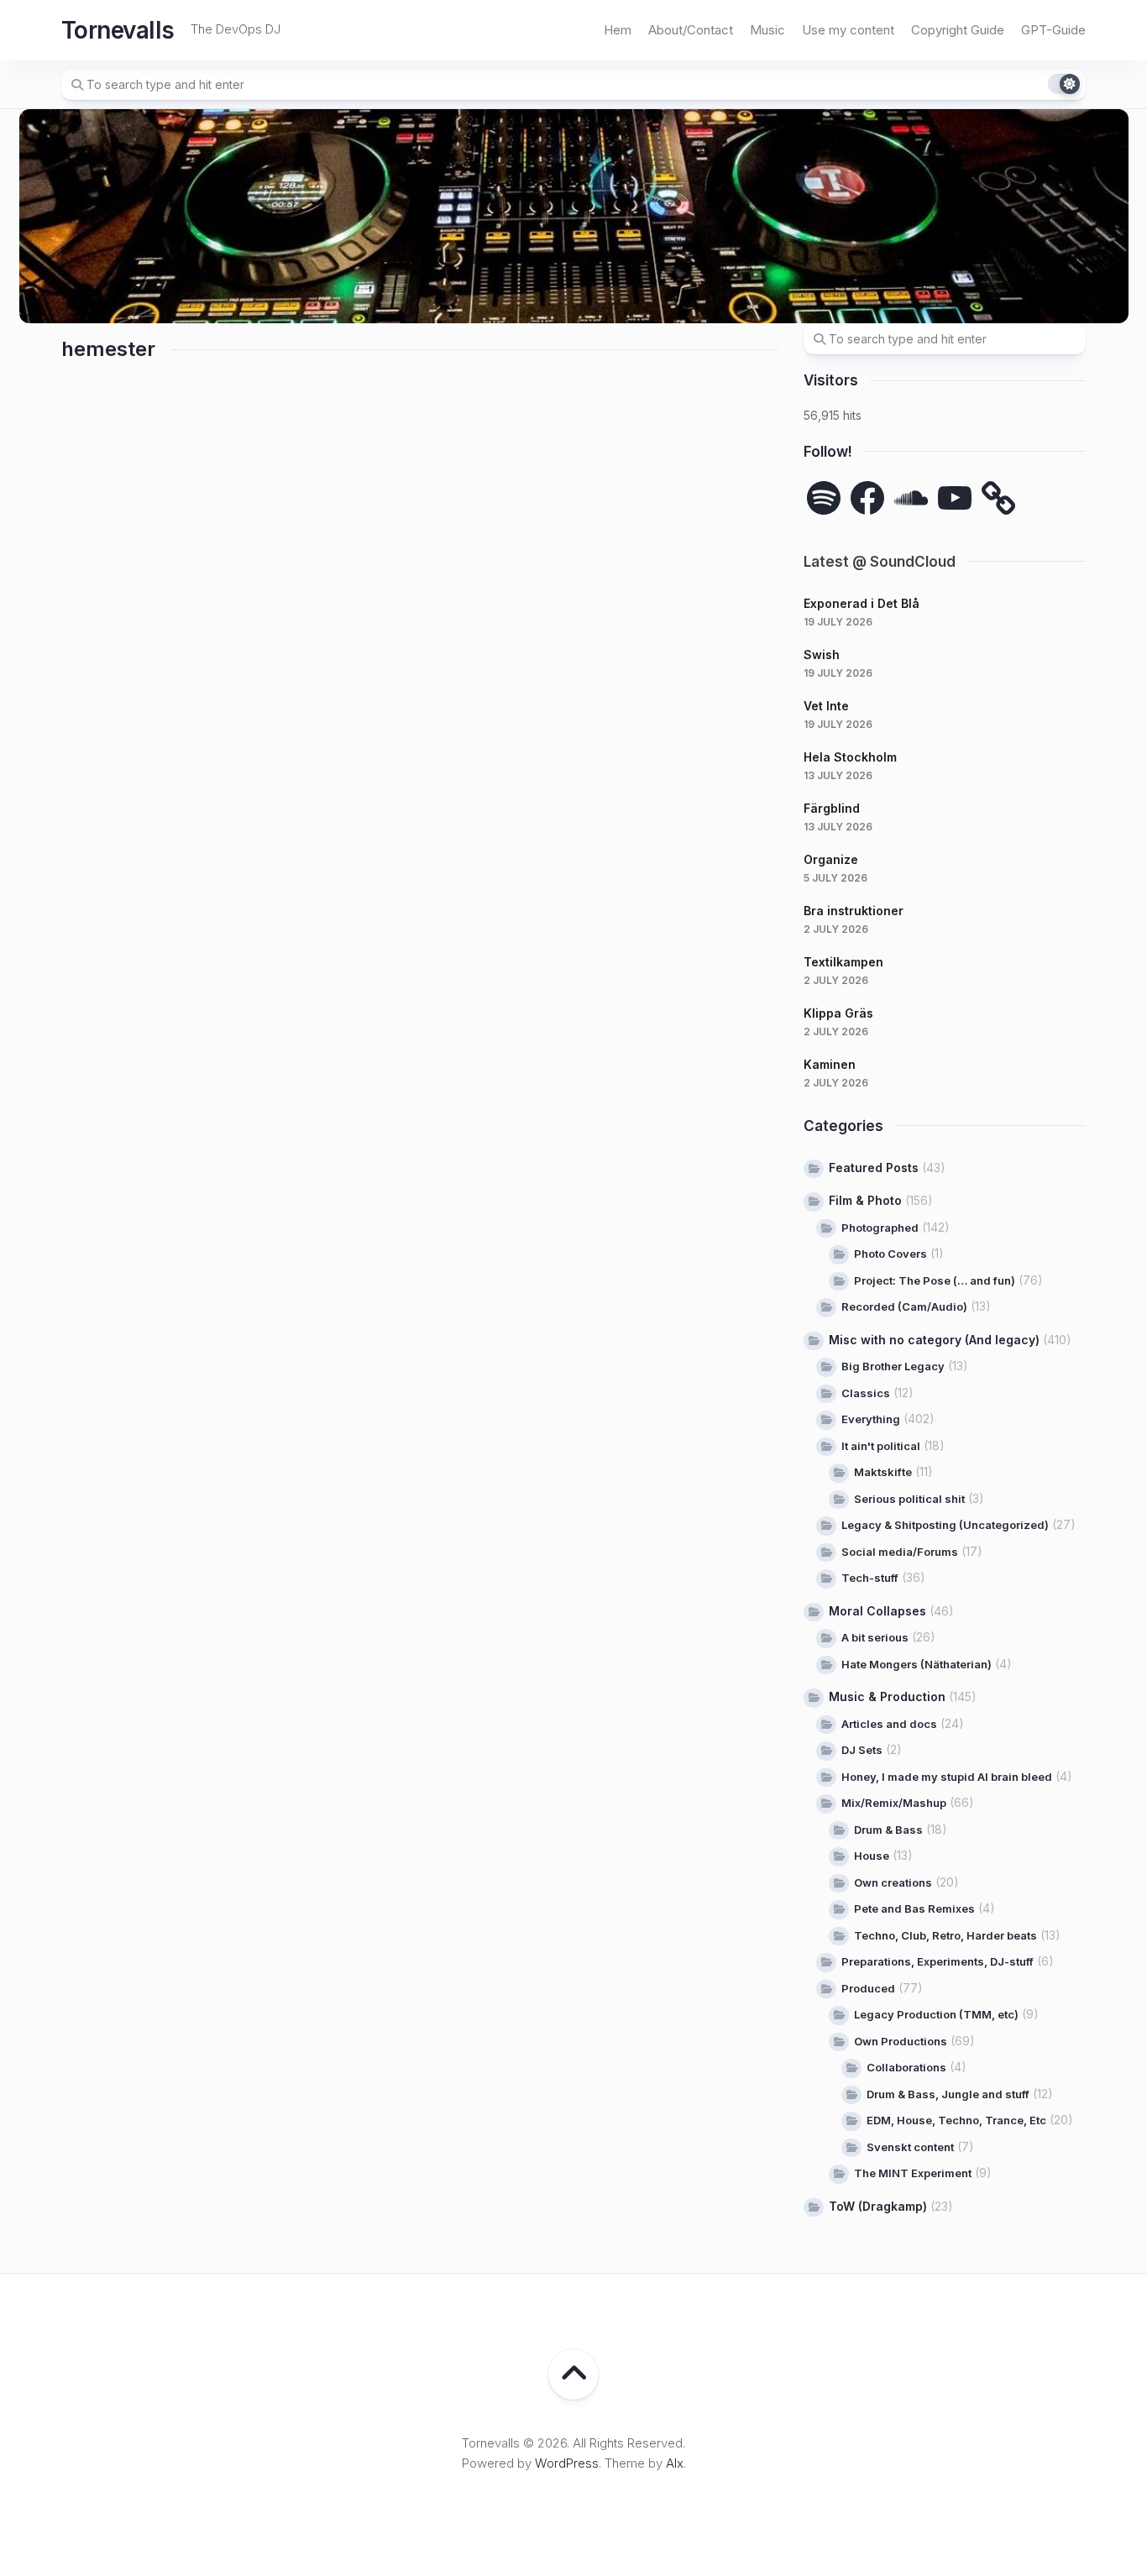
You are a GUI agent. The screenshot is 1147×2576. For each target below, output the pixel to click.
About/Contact (691, 30)
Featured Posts (874, 1168)
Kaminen (830, 1064)
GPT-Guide (1053, 30)
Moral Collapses (877, 1611)
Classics (866, 1393)
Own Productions (901, 2041)
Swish (822, 654)
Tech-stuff (870, 1578)
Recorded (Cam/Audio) (904, 1306)
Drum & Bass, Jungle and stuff (948, 2094)
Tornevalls (118, 30)
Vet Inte (826, 706)
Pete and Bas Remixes (914, 1908)
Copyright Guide (958, 30)
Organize (831, 859)
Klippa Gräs (838, 1013)
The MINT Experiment (913, 2173)
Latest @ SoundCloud (880, 562)
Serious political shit (909, 1499)
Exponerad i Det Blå (862, 603)
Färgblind (832, 808)
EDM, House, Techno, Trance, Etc (956, 2120)
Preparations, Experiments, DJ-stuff (938, 1961)
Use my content (848, 30)
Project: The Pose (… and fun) (935, 1280)
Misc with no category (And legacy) (934, 1340)
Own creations (893, 1882)
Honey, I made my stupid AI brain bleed (947, 1777)
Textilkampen (843, 962)
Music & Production (887, 1696)
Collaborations (906, 2067)
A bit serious (875, 1637)
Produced (868, 1988)
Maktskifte (883, 1472)
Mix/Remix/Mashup (894, 1803)
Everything (871, 1419)
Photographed (880, 1228)
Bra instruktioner (854, 911)
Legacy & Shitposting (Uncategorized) (945, 1525)
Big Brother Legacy (893, 1366)
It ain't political (881, 1446)
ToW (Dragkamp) (878, 2206)
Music (767, 30)
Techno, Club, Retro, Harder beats (945, 1935)
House (872, 1856)
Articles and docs (889, 1724)
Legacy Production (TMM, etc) (936, 2014)
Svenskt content (910, 2147)
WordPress (567, 2463)
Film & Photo (865, 1200)
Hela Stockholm (850, 757)
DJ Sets (862, 1750)
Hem (618, 30)
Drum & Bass (888, 1830)
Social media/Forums (900, 1552)
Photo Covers (890, 1254)
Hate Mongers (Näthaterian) (917, 1664)
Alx (675, 2463)
